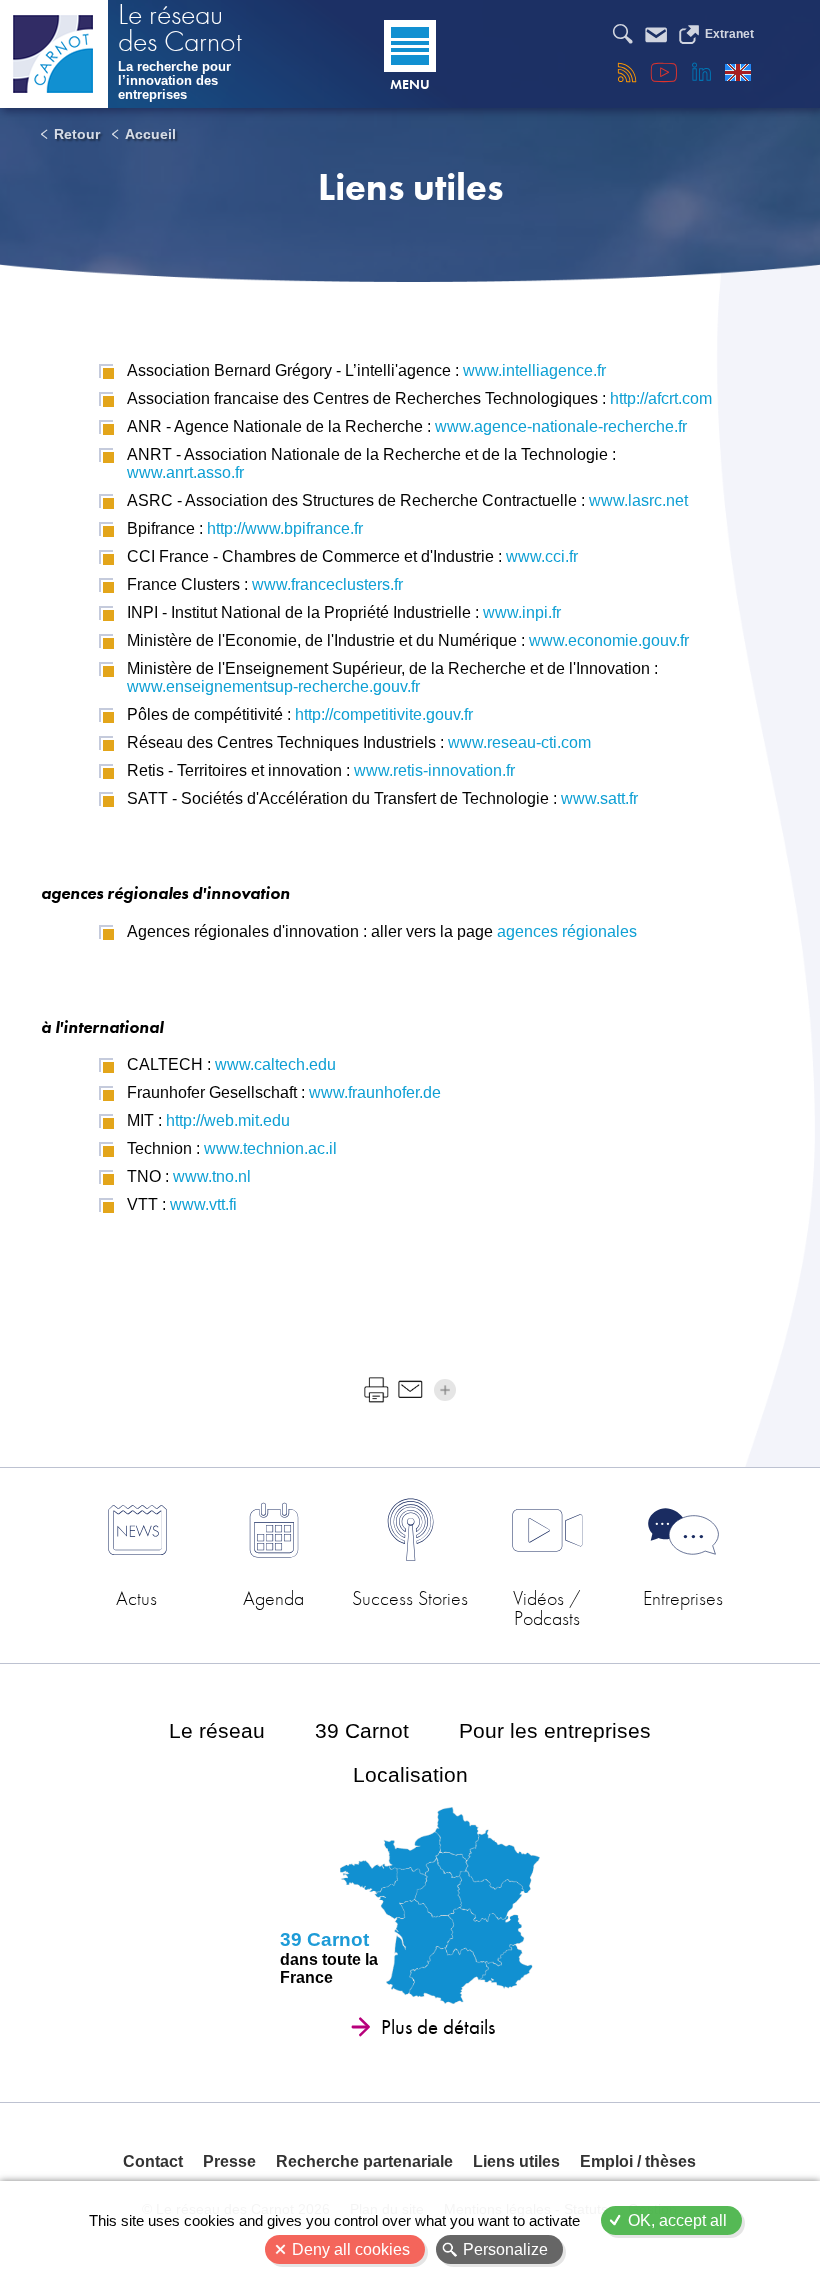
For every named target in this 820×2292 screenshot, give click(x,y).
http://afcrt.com (661, 398)
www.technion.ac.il (270, 1148)
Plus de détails (438, 2027)
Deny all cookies (351, 2249)
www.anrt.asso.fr (185, 472)
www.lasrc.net (638, 500)
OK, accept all (677, 2220)
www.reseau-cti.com (519, 742)
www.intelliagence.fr (534, 370)
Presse (229, 2161)
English (738, 72)
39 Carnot (362, 1730)
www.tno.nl (212, 1176)
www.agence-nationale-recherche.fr (561, 426)
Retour (77, 134)
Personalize (505, 2249)
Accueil (150, 134)
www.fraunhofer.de (375, 1092)
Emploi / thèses (638, 2161)
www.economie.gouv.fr (609, 640)
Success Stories (410, 1598)
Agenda (273, 1598)
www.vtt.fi (203, 1204)
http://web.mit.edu (228, 1120)
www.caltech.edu (275, 1064)
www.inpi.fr (522, 612)
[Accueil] (54, 54)
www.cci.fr (542, 556)
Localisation (410, 1774)
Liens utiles (516, 2161)
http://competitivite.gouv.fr (384, 714)
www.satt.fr (599, 798)
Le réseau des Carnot (180, 30)
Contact (153, 2161)
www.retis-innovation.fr (434, 770)
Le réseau (217, 1730)
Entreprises (683, 1598)
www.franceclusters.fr (327, 584)
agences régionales (567, 931)
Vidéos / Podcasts (547, 1606)
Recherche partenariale (364, 2161)
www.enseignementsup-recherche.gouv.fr (273, 686)
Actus (136, 1598)
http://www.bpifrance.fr (285, 528)
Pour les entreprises (555, 1730)
